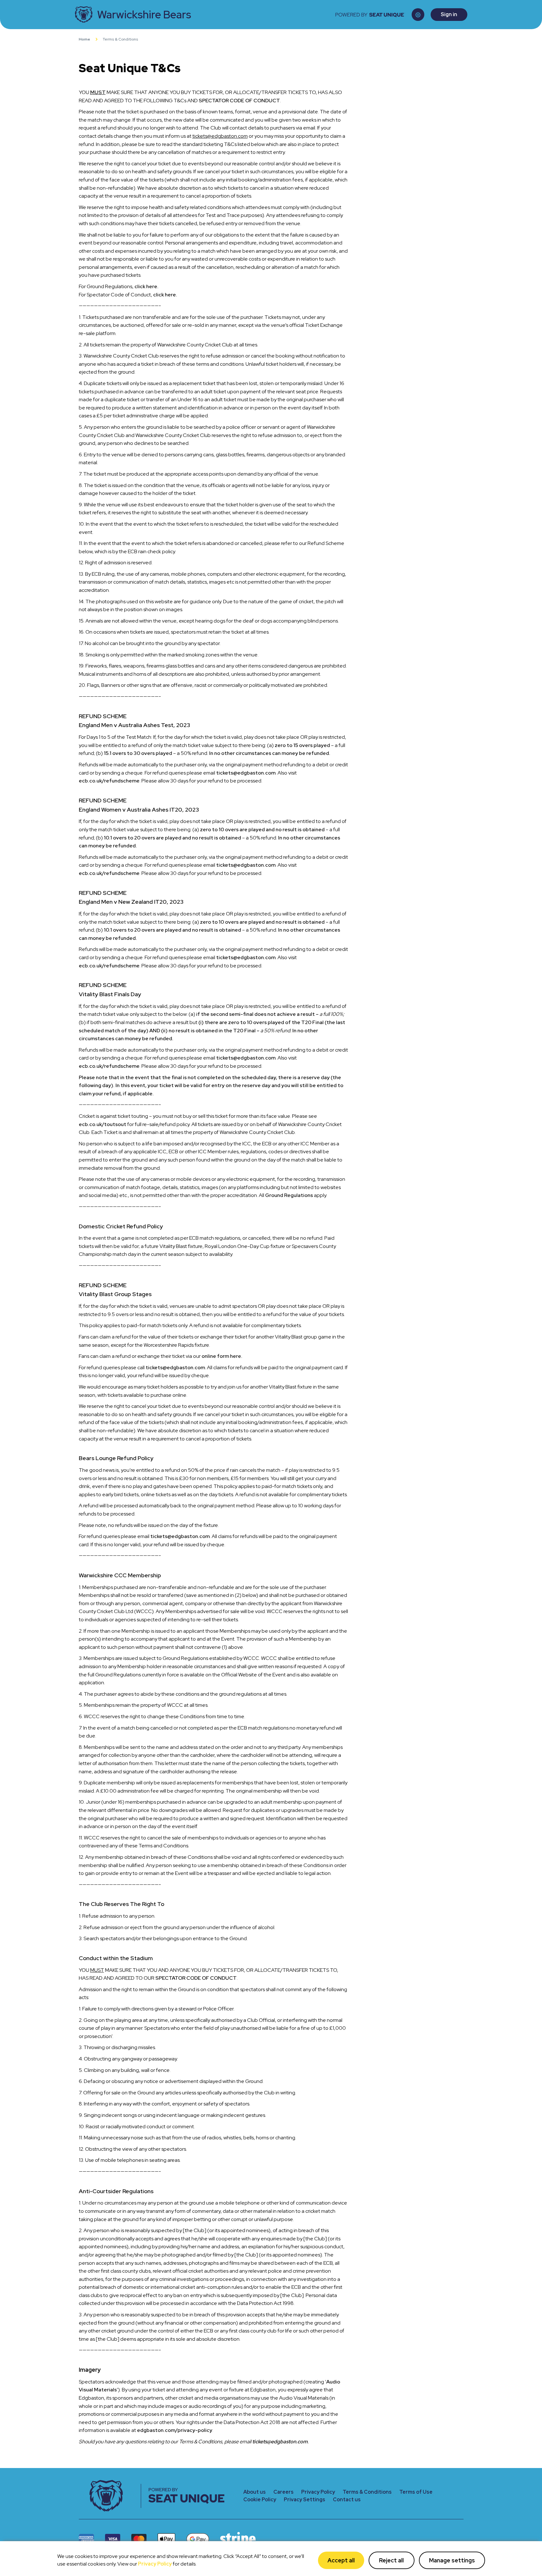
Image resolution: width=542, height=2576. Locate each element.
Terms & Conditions (367, 2492)
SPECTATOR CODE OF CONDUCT (239, 101)
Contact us (347, 2500)
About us (255, 2492)
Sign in (449, 14)
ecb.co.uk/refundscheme (109, 781)
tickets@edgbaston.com (246, 773)
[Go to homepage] (110, 2496)
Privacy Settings (305, 2500)
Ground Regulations (289, 1195)
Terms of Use (416, 2492)
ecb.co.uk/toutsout (103, 1124)
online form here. (222, 1356)
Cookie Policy (260, 2500)
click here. (146, 286)
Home (84, 39)
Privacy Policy (155, 2564)
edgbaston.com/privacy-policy (175, 2430)
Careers (283, 2492)
